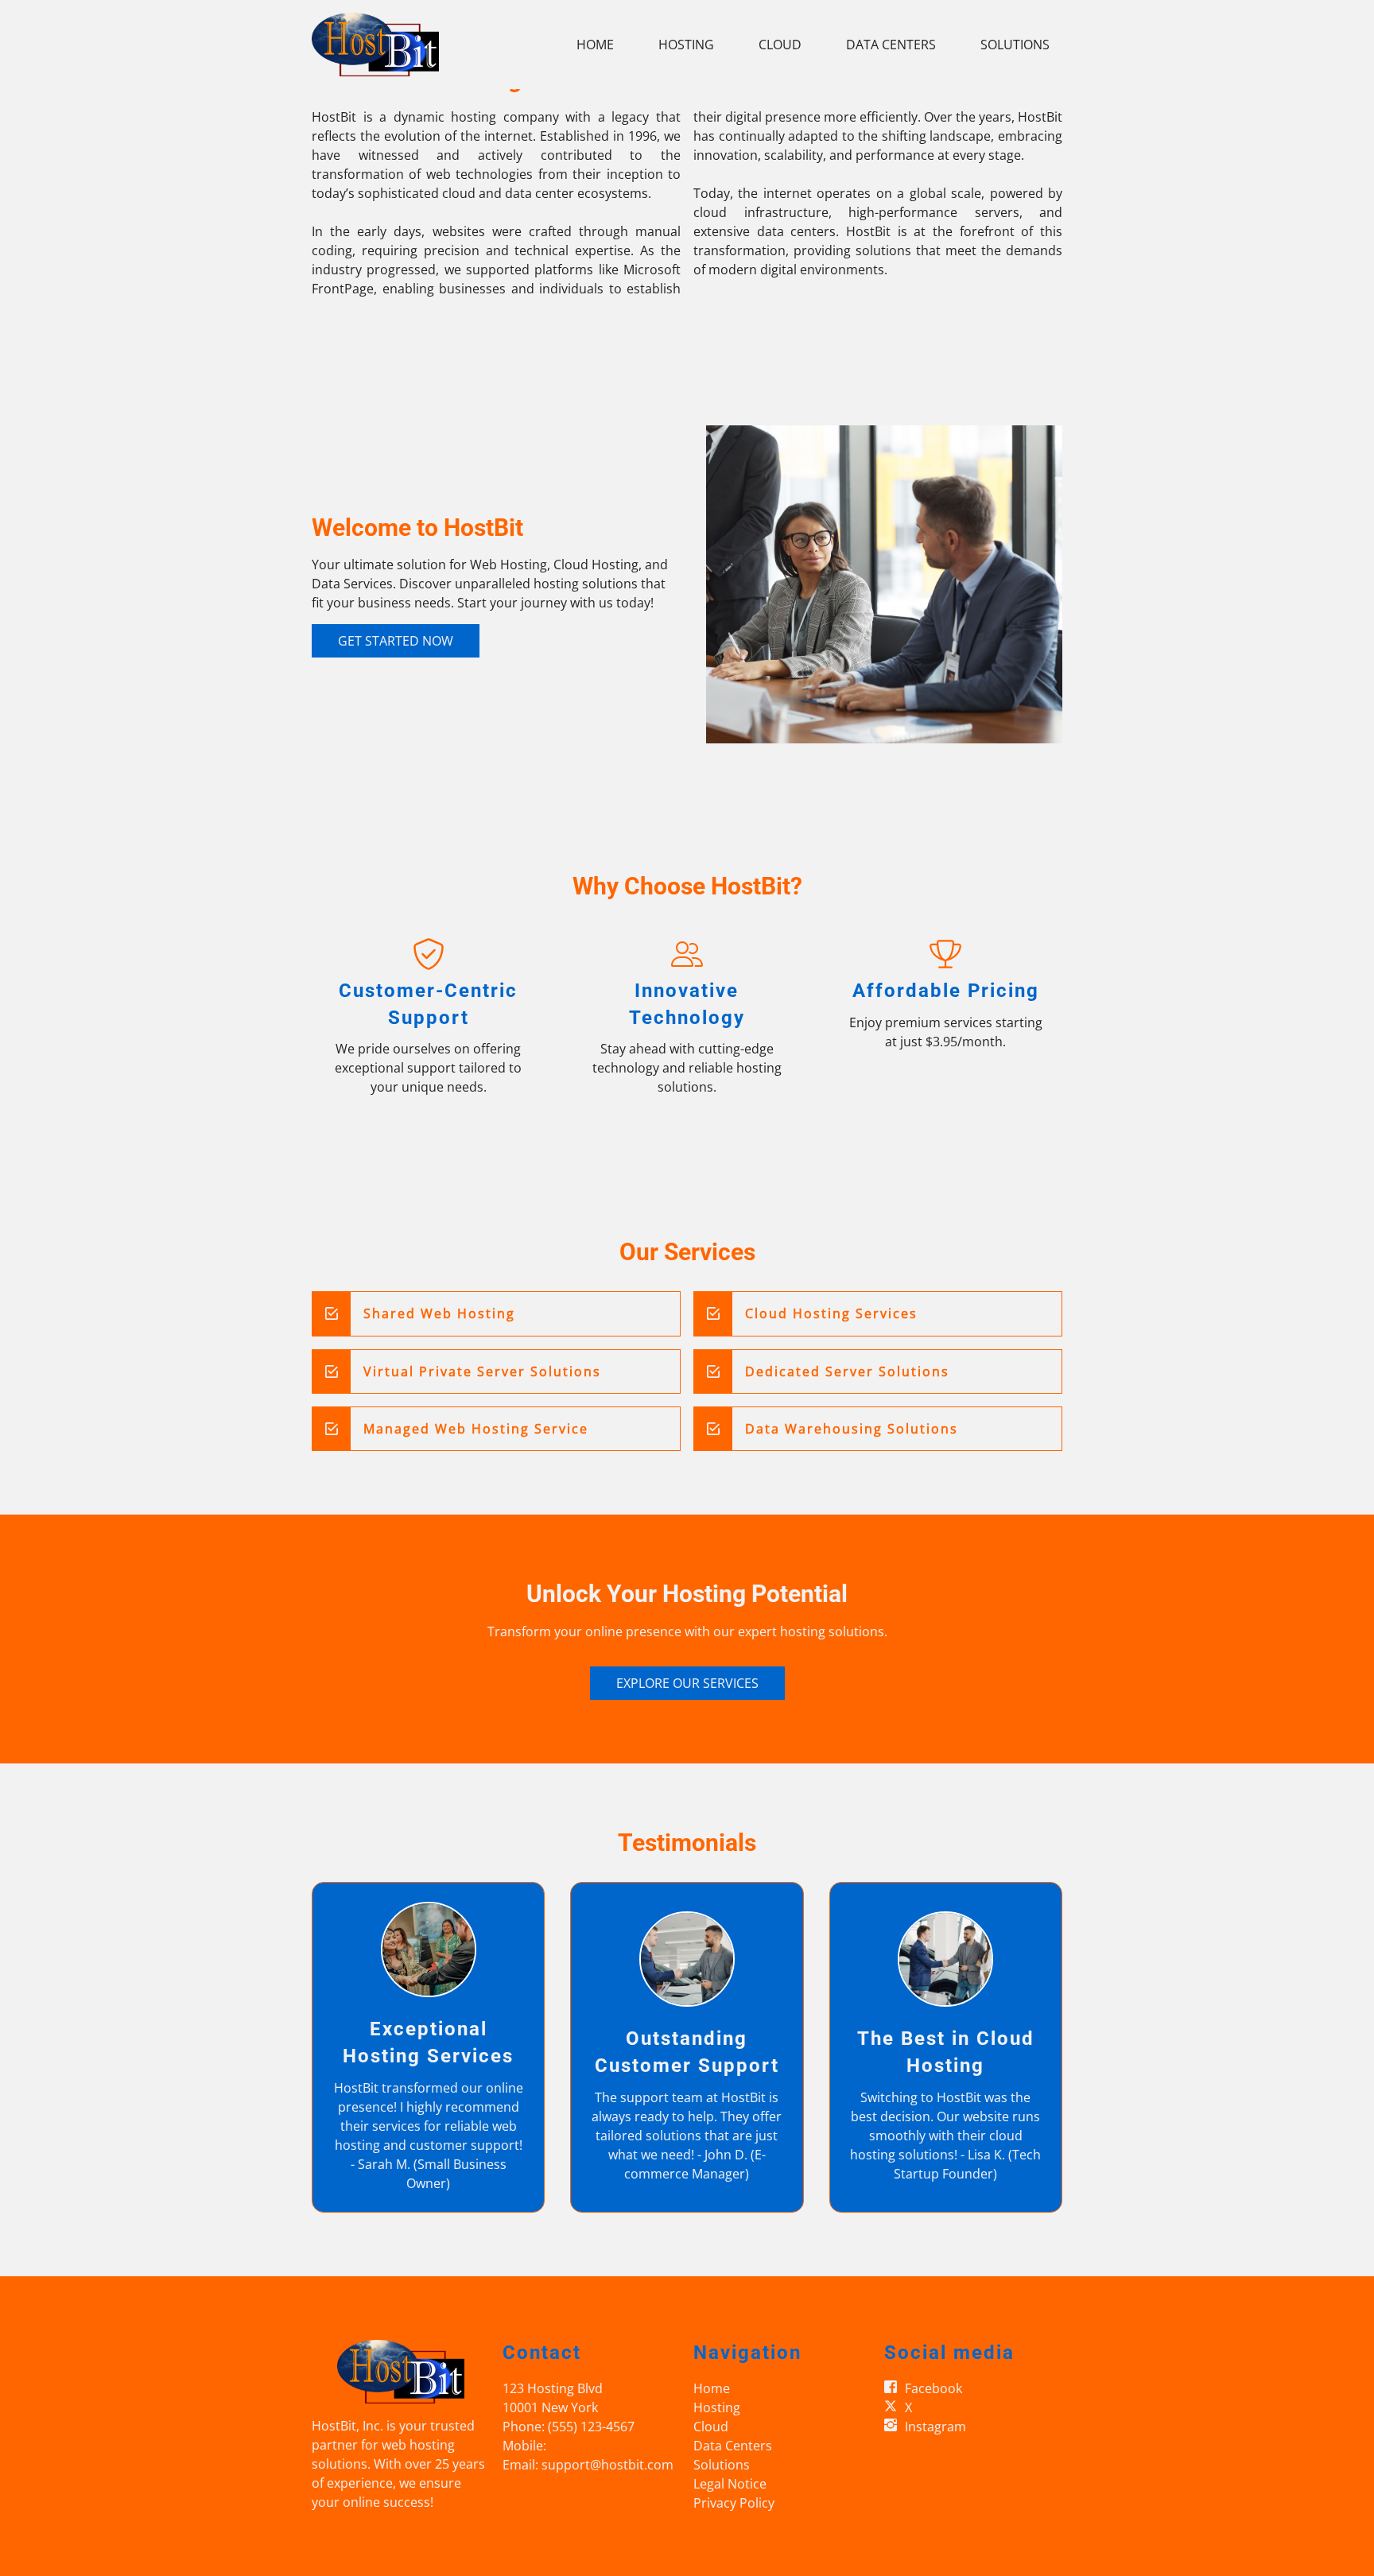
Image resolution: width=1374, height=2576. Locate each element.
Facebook (933, 2388)
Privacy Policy (734, 2503)
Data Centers (891, 45)
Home (595, 45)
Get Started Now (396, 641)
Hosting (686, 45)
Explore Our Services (687, 1683)
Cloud (780, 45)
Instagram (935, 2427)
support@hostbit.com (607, 2465)
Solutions (1015, 45)
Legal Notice (730, 2484)
